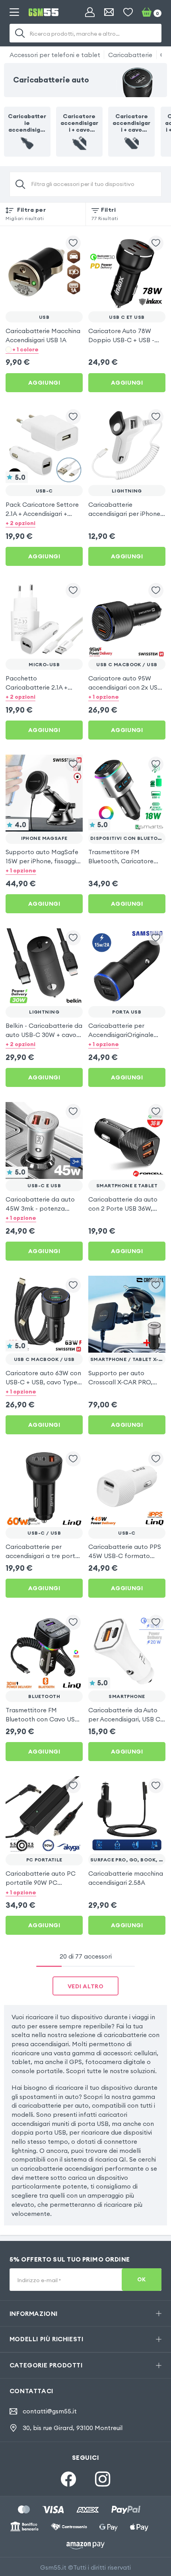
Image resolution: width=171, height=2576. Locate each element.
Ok (142, 2280)
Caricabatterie (130, 55)
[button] (44, 350)
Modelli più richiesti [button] (47, 2339)
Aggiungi (44, 383)
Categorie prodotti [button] (46, 2365)
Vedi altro (86, 1986)
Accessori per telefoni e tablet (55, 55)
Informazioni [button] (34, 2313)
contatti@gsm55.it (50, 2411)
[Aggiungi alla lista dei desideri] (73, 243)
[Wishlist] (128, 12)
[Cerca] (20, 33)
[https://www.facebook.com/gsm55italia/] (68, 2479)
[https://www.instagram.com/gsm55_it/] (103, 2479)
